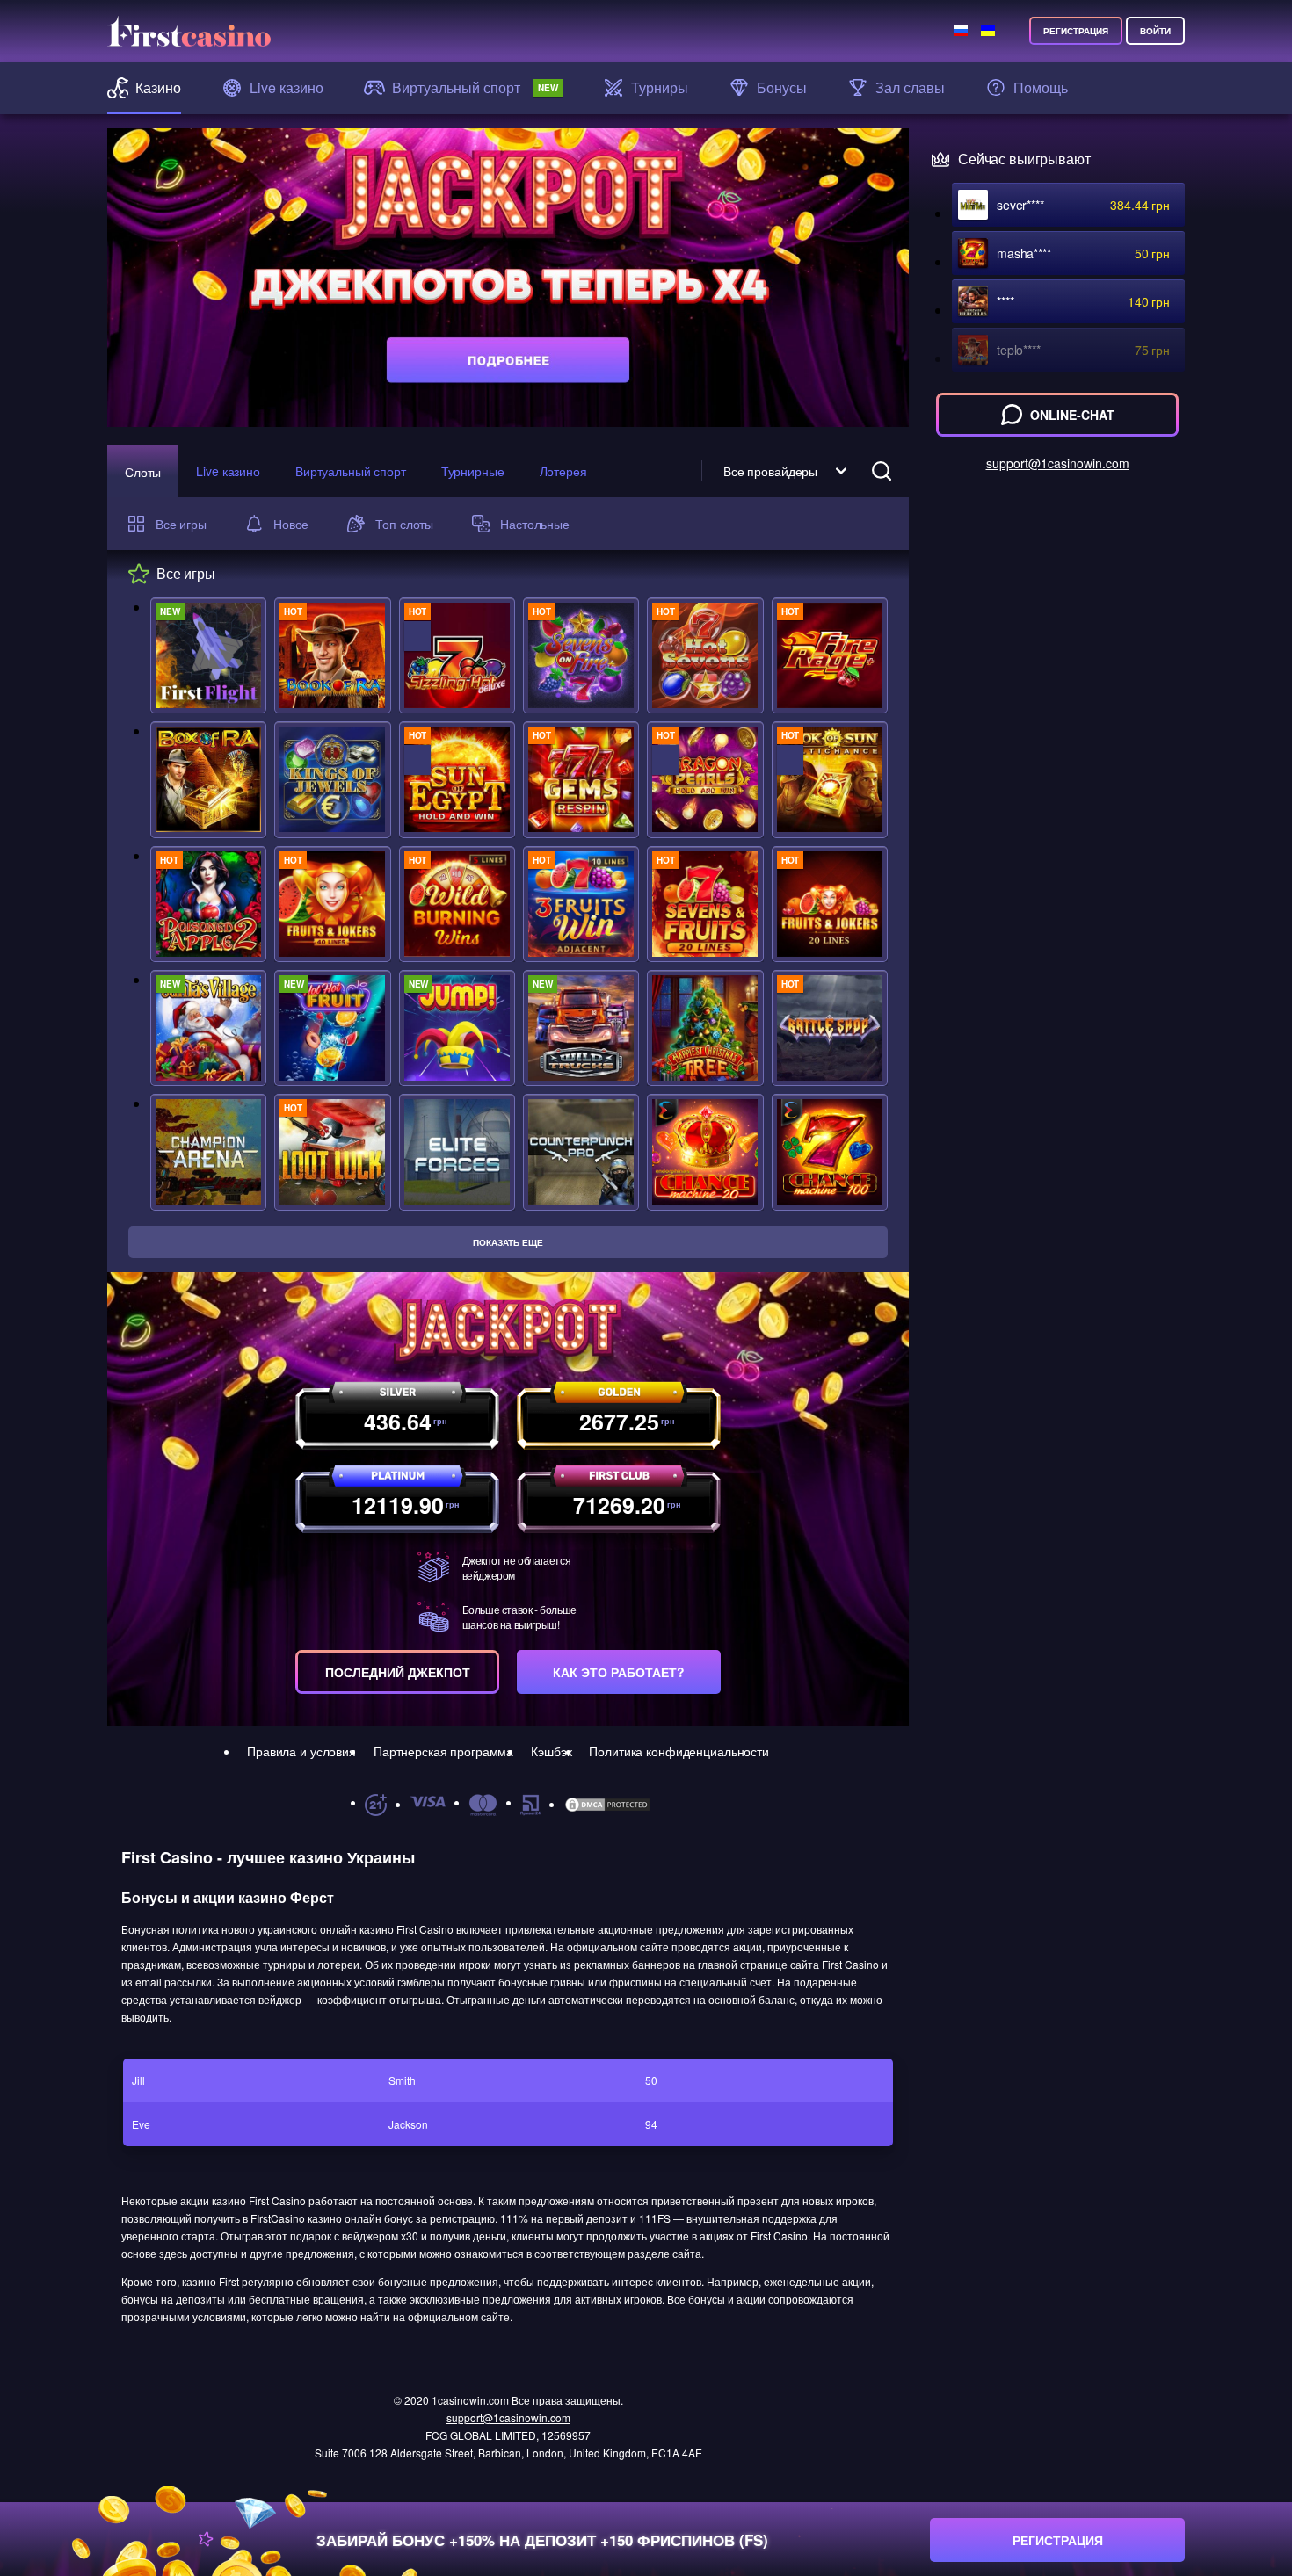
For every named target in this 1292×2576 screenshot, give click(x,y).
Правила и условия (301, 1751)
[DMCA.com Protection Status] (607, 1805)
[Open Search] (882, 471)
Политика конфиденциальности (679, 1751)
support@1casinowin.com (508, 2417)
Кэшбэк (551, 1751)
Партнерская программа (443, 1751)
